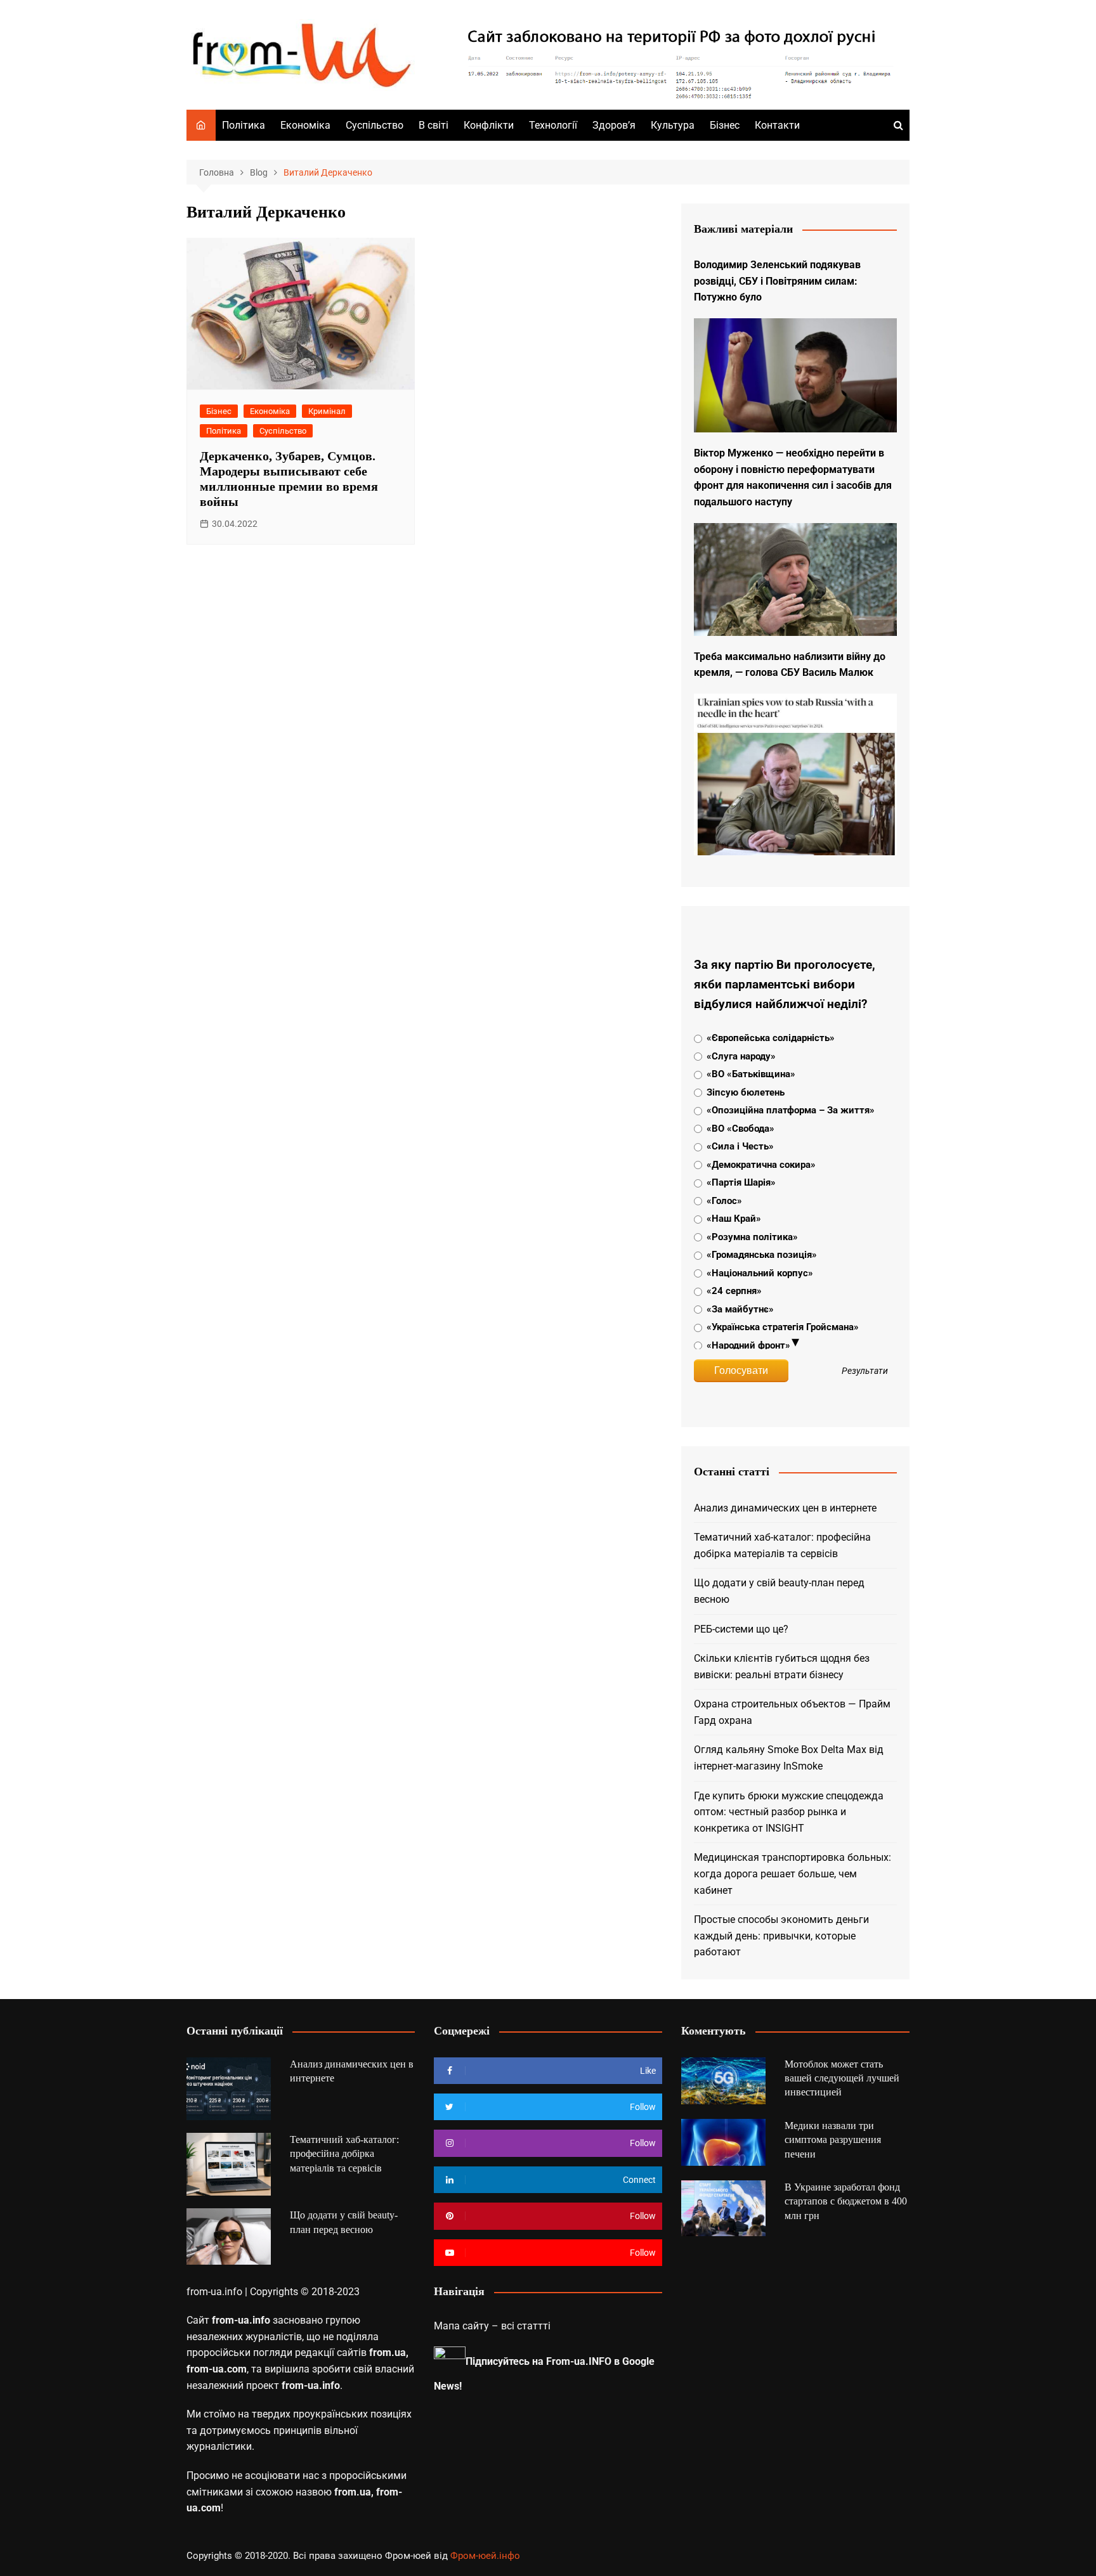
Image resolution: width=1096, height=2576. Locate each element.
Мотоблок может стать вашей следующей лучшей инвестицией (842, 2078)
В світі (434, 125)
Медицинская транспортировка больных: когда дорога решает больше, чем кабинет (793, 1874)
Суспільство (375, 125)
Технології (553, 125)
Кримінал (327, 411)
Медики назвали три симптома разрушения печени (833, 2140)
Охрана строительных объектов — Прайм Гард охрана (792, 1712)
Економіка (305, 125)
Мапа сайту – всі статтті (492, 2326)
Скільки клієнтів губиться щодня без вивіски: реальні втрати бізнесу (782, 1667)
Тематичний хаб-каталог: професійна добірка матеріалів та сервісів (782, 1545)
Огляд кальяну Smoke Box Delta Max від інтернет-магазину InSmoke (789, 1758)
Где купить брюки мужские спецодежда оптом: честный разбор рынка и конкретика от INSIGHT (789, 1812)
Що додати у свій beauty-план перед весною (779, 1591)
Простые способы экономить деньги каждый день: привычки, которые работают (781, 1936)
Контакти (777, 125)
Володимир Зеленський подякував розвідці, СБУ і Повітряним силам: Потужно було (777, 281)
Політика (244, 125)
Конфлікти (489, 125)
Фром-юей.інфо (485, 2556)
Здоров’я (614, 125)
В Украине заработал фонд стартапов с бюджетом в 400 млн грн (846, 2201)
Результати (865, 1371)
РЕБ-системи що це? (741, 1629)
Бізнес (725, 125)
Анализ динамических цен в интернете (785, 1508)
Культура (673, 125)
